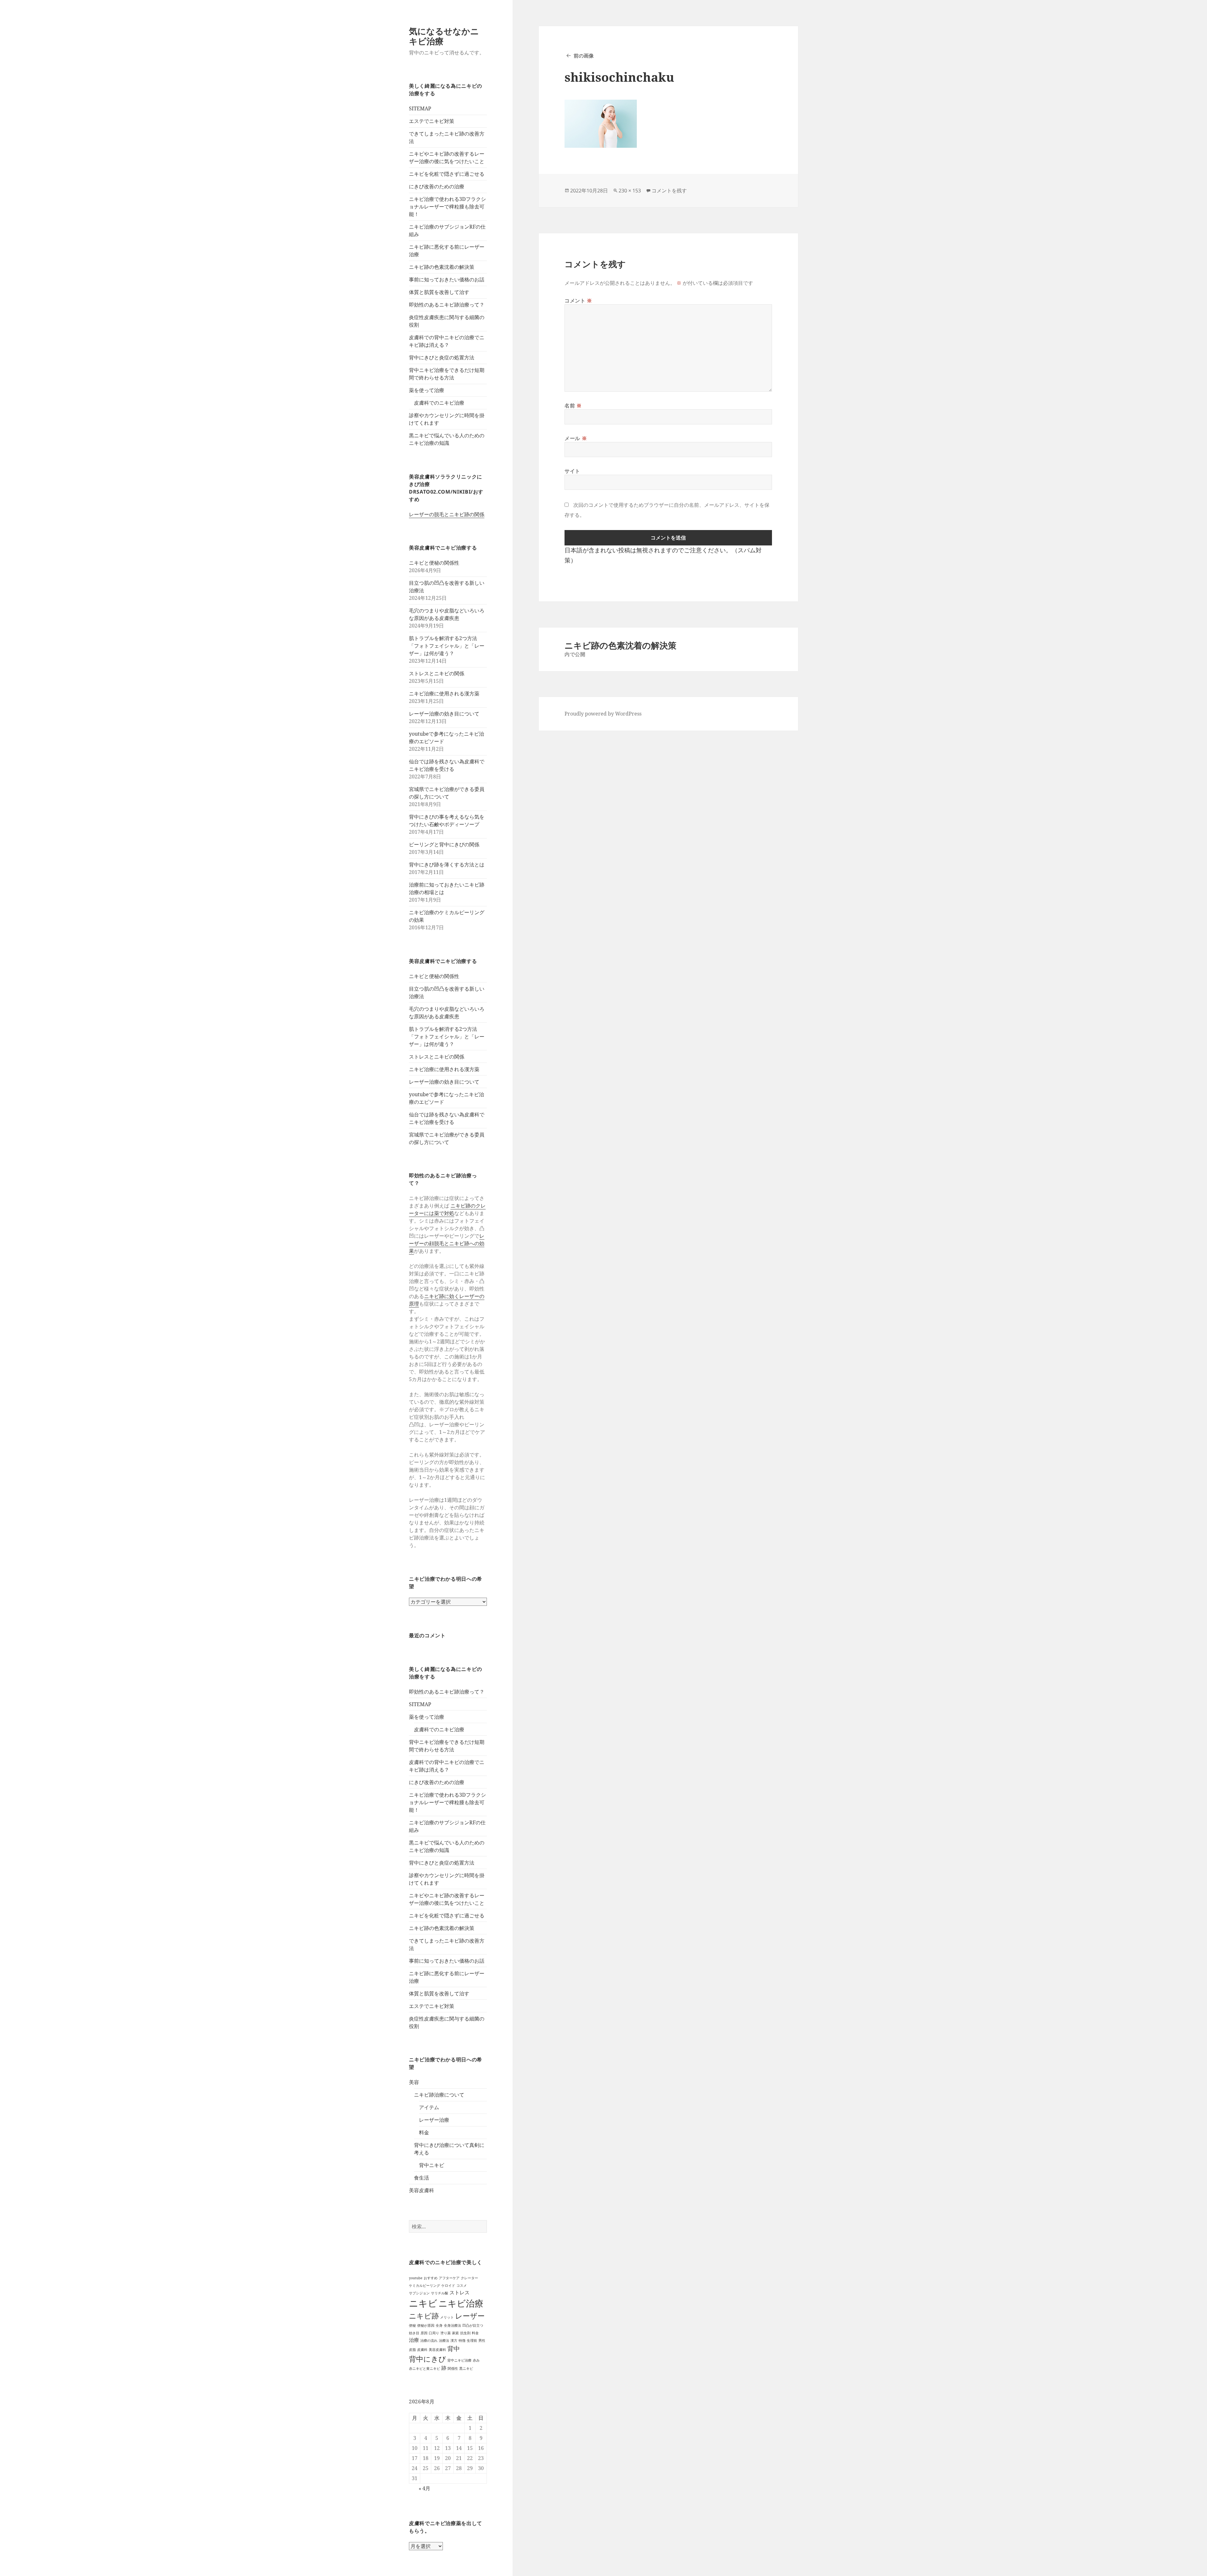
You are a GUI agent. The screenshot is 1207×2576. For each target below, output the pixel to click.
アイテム (429, 2107)
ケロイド (448, 2286)
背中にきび (427, 2359)
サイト (572, 471)
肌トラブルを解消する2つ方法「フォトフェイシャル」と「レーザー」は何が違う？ (447, 646)
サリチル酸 (440, 2293)
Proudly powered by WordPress (603, 714)
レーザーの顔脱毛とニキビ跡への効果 (447, 1243)
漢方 (454, 2341)
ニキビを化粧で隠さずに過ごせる (447, 174)
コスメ (462, 2286)
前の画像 (584, 56)
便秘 (412, 2325)
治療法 (444, 2341)
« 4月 (424, 2488)
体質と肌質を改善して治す (439, 292)
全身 (439, 2325)
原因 (424, 2333)
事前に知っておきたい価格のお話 (447, 279)
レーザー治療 (434, 2120)
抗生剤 (465, 2333)
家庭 (455, 2333)
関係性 (453, 2369)
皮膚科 (422, 2350)
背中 (454, 2349)
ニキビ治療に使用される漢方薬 (444, 694)
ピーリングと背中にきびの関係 (444, 844)
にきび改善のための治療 (437, 186)
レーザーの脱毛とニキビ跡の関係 (447, 514)
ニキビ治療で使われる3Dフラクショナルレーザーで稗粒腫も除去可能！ (447, 207)
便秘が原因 (426, 2325)
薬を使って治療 (427, 390)
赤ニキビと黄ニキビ (424, 2369)
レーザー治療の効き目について (444, 714)
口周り (434, 2333)
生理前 (472, 2341)
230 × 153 (630, 191)
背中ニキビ (432, 2165)
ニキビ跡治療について (439, 2095)
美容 (414, 2082)
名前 (573, 406)
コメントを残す (669, 191)
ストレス (460, 2292)
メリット (447, 2317)
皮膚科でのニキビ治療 (439, 403)
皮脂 (412, 2350)
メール (576, 438)
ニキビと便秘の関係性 (434, 563)
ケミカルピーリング (424, 2286)
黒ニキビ (466, 2369)
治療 (414, 2340)
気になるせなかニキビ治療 (444, 36)
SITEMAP (420, 108)
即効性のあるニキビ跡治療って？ (447, 305)
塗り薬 (446, 2333)
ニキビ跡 (424, 2316)
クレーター (469, 2278)
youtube (416, 2278)
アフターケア (449, 2278)
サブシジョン (419, 2293)
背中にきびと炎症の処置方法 (442, 357)
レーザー (470, 2316)
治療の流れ (429, 2341)
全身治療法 (452, 2325)
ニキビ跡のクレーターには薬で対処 (447, 1209)
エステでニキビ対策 (432, 121)
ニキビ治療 (461, 2303)
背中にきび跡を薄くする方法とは (447, 865)
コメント (578, 301)
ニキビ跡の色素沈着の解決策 (442, 267)
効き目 (414, 2333)
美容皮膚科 (422, 2190)
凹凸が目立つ (473, 2325)
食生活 (422, 2178)
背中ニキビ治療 (459, 2360)
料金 (424, 2132)
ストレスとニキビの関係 (437, 673)
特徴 (462, 2341)
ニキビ (423, 2303)
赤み (476, 2360)
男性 (482, 2341)
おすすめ (431, 2278)
